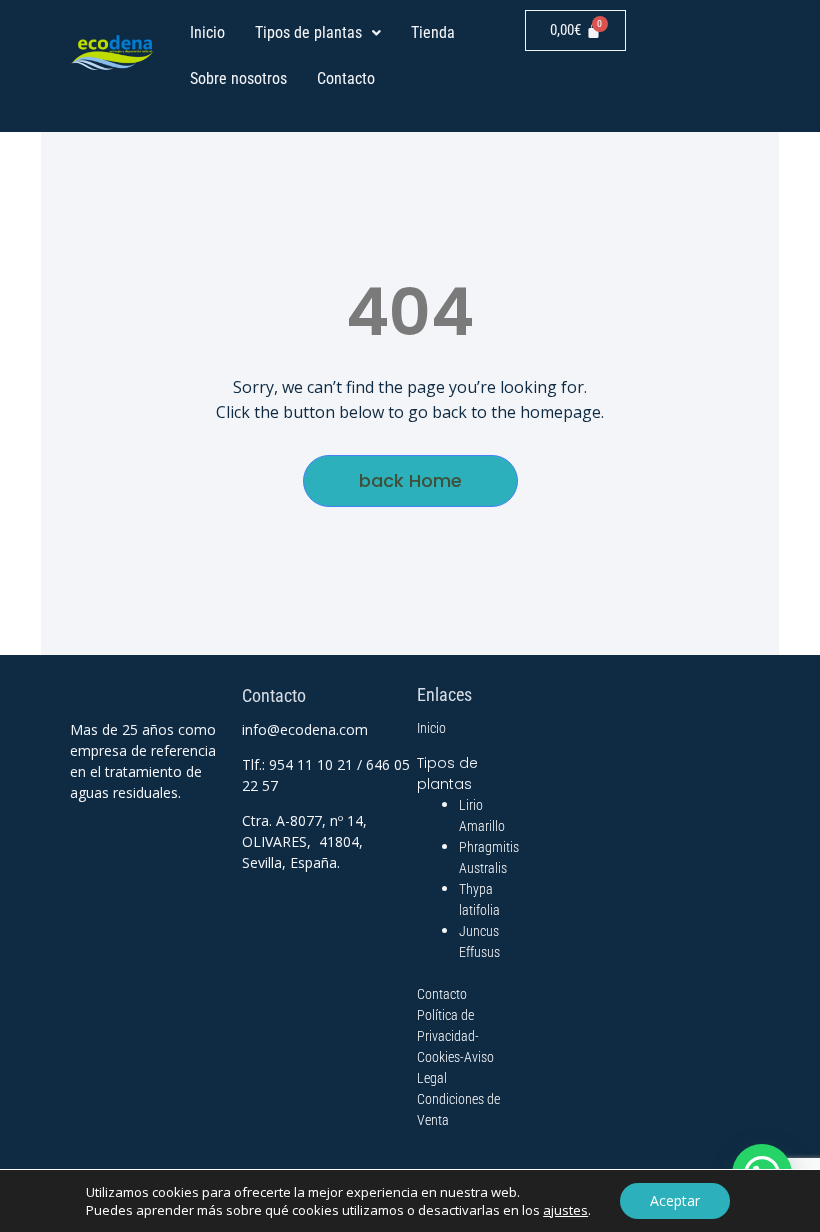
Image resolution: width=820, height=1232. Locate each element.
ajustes (565, 1210)
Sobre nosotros (238, 78)
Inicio (207, 32)
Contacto (346, 78)
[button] (318, 33)
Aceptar (675, 1200)
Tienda (433, 32)
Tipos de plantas (308, 32)
